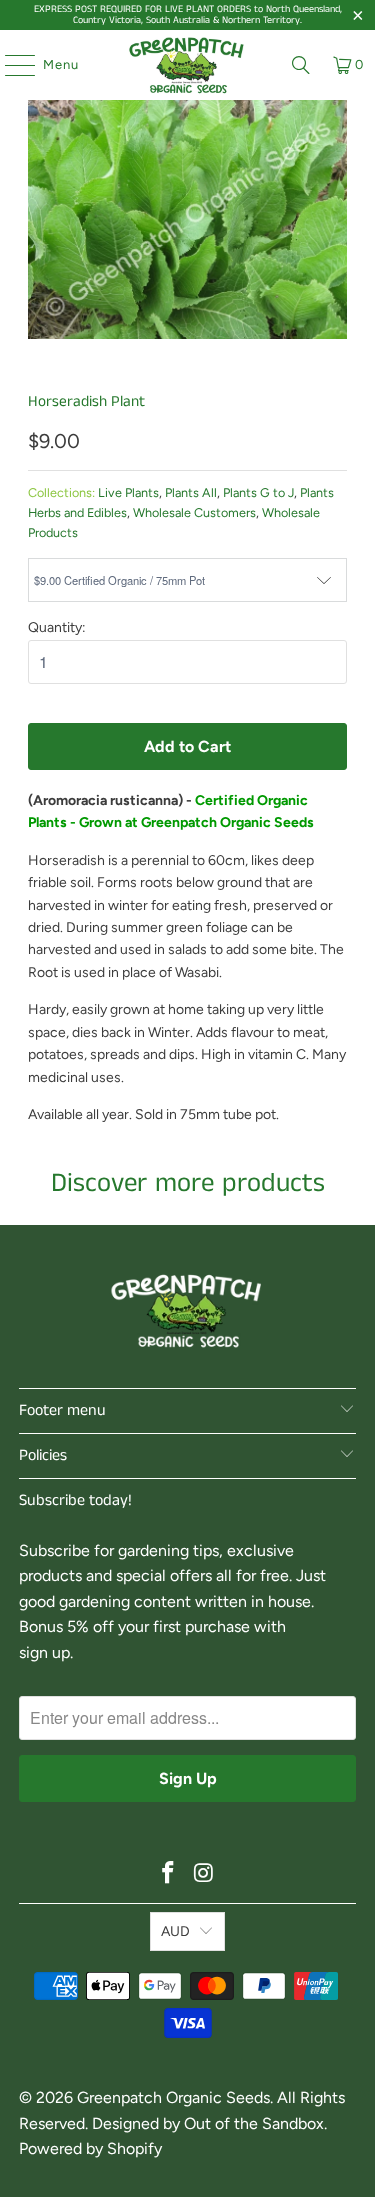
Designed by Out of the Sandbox (208, 2123)
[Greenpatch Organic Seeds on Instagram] (205, 1874)
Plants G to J (258, 492)
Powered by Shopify (90, 2148)
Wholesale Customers (194, 512)
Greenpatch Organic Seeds (173, 2097)
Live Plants (128, 492)
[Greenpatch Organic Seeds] (188, 65)
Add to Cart (187, 746)
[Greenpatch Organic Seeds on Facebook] (169, 1874)
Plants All (191, 492)
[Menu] (10, 65)
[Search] (301, 65)
